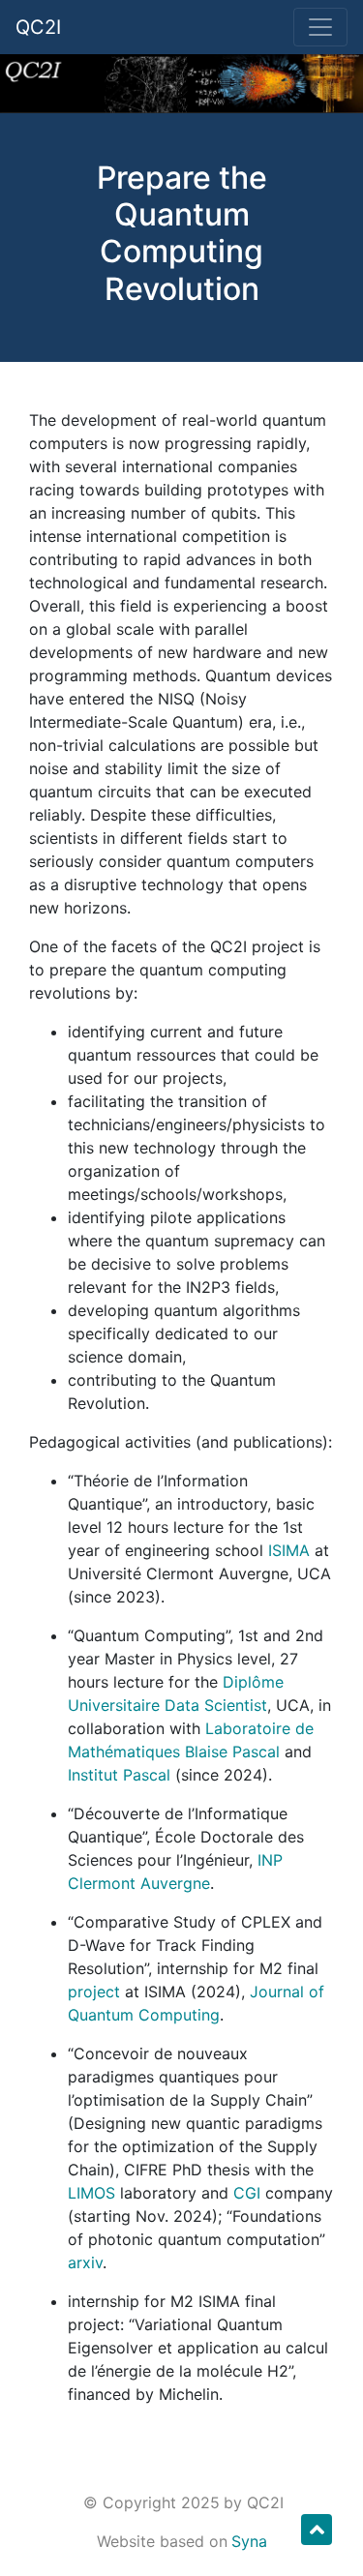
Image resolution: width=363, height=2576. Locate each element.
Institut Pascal (119, 1775)
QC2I (38, 27)
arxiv (85, 2262)
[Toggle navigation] (320, 27)
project (94, 1992)
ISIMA (289, 1550)
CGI (247, 2193)
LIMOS (91, 2193)
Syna (249, 2541)
